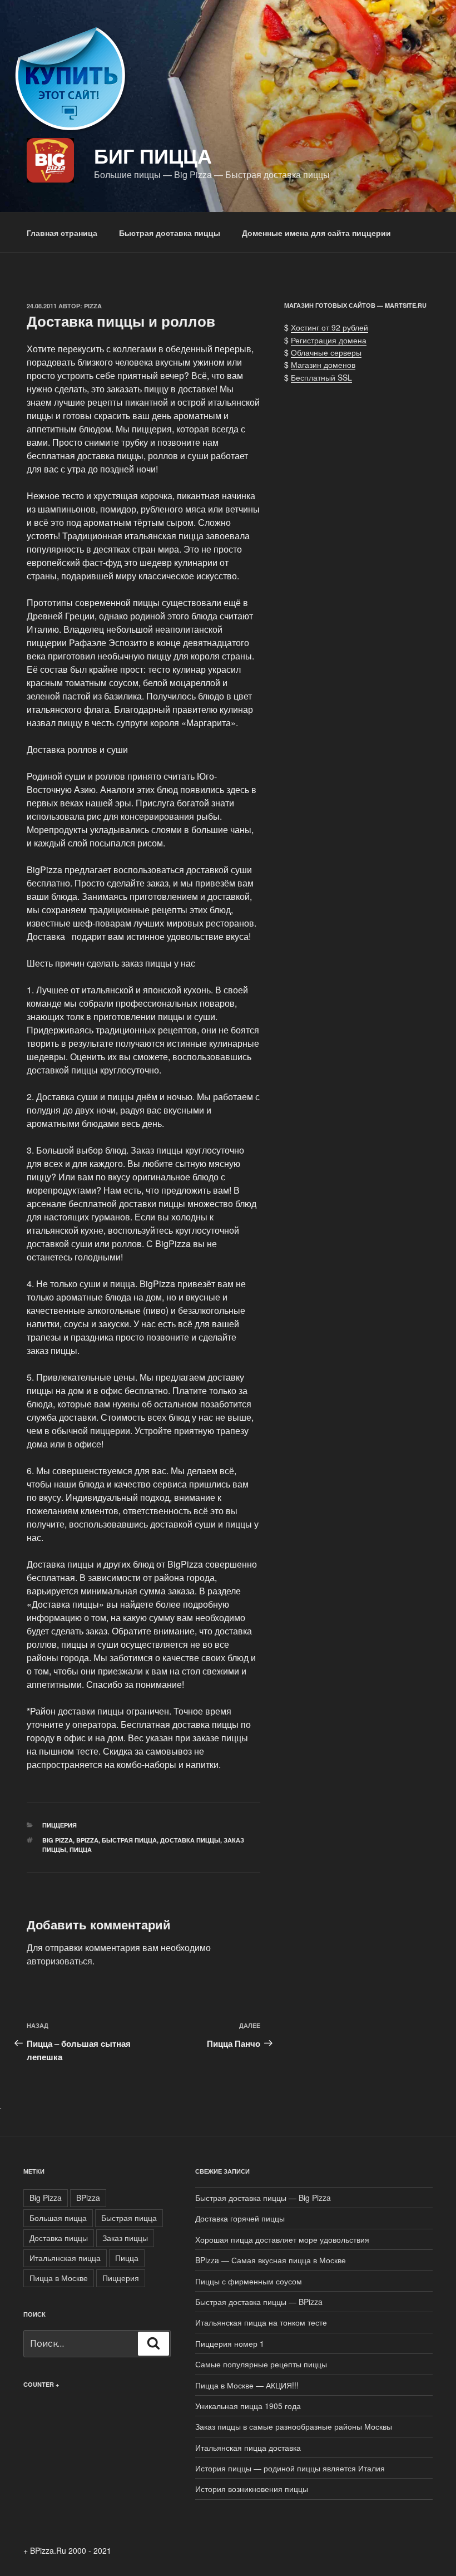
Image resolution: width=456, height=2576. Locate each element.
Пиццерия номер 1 (230, 2343)
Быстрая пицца (129, 1840)
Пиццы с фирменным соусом (249, 2281)
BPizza (87, 1840)
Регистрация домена (329, 340)
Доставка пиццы (190, 1840)
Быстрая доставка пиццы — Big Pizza (263, 2198)
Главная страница (62, 233)
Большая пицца (58, 2218)
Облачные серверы (326, 352)
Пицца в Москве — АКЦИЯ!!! (247, 2385)
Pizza (93, 306)
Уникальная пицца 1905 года (248, 2406)
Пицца (81, 1850)
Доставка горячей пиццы (240, 2218)
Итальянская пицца (65, 2258)
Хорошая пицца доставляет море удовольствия (282, 2239)
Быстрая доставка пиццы (170, 233)
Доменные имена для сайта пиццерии (316, 233)
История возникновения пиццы (252, 2489)
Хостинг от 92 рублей (329, 327)
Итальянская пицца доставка (248, 2447)
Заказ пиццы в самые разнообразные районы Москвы (294, 2426)
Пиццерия (60, 1825)
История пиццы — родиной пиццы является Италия (290, 2468)
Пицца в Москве (59, 2278)
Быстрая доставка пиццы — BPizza (259, 2302)
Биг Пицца (153, 155)
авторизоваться (60, 1961)
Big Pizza (58, 1840)
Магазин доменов (323, 365)
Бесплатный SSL (321, 377)
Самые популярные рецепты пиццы (261, 2364)
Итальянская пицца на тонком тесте (261, 2322)
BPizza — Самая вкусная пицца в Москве (271, 2260)
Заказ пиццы (125, 2238)
